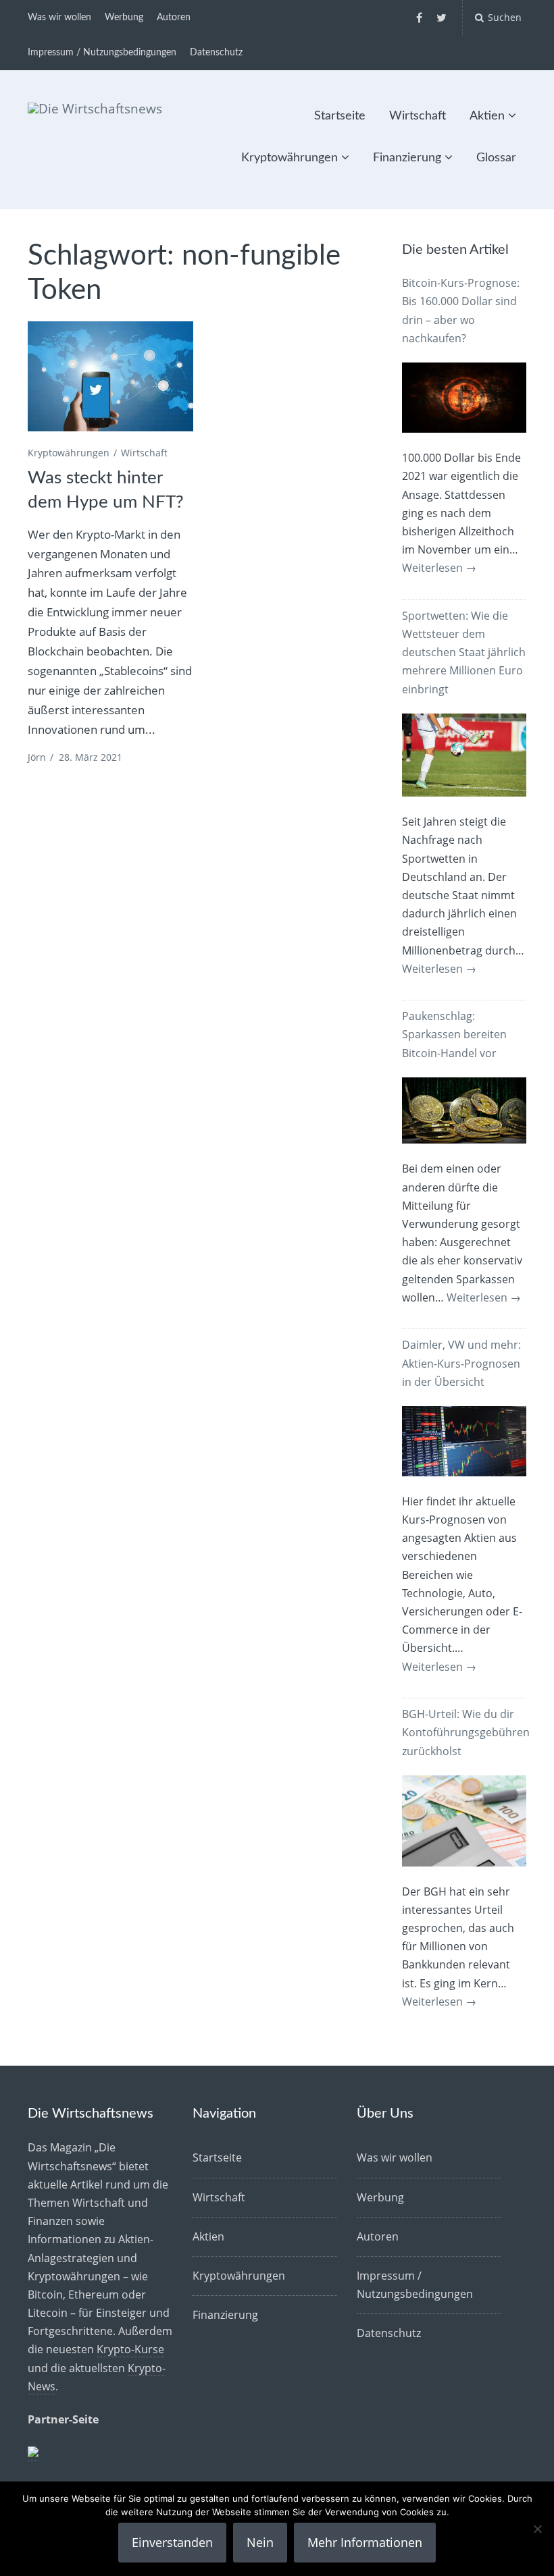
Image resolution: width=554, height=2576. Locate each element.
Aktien (487, 116)
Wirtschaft (418, 116)
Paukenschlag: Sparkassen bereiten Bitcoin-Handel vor (454, 1034)
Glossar (496, 158)
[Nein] (537, 2529)
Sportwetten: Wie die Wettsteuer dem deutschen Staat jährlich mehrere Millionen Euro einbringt (464, 652)
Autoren (174, 18)
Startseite (340, 116)
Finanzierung (407, 158)
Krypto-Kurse (130, 2349)
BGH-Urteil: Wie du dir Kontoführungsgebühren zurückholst (466, 1732)
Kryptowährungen (289, 158)
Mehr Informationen (365, 2542)
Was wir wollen (59, 18)
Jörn (37, 757)
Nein (260, 2542)
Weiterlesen (439, 568)
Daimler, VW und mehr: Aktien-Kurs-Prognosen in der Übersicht (461, 1363)
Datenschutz (216, 53)
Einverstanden (172, 2542)
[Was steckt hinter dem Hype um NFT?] (110, 377)
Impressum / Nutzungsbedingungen (102, 53)
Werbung (124, 18)
